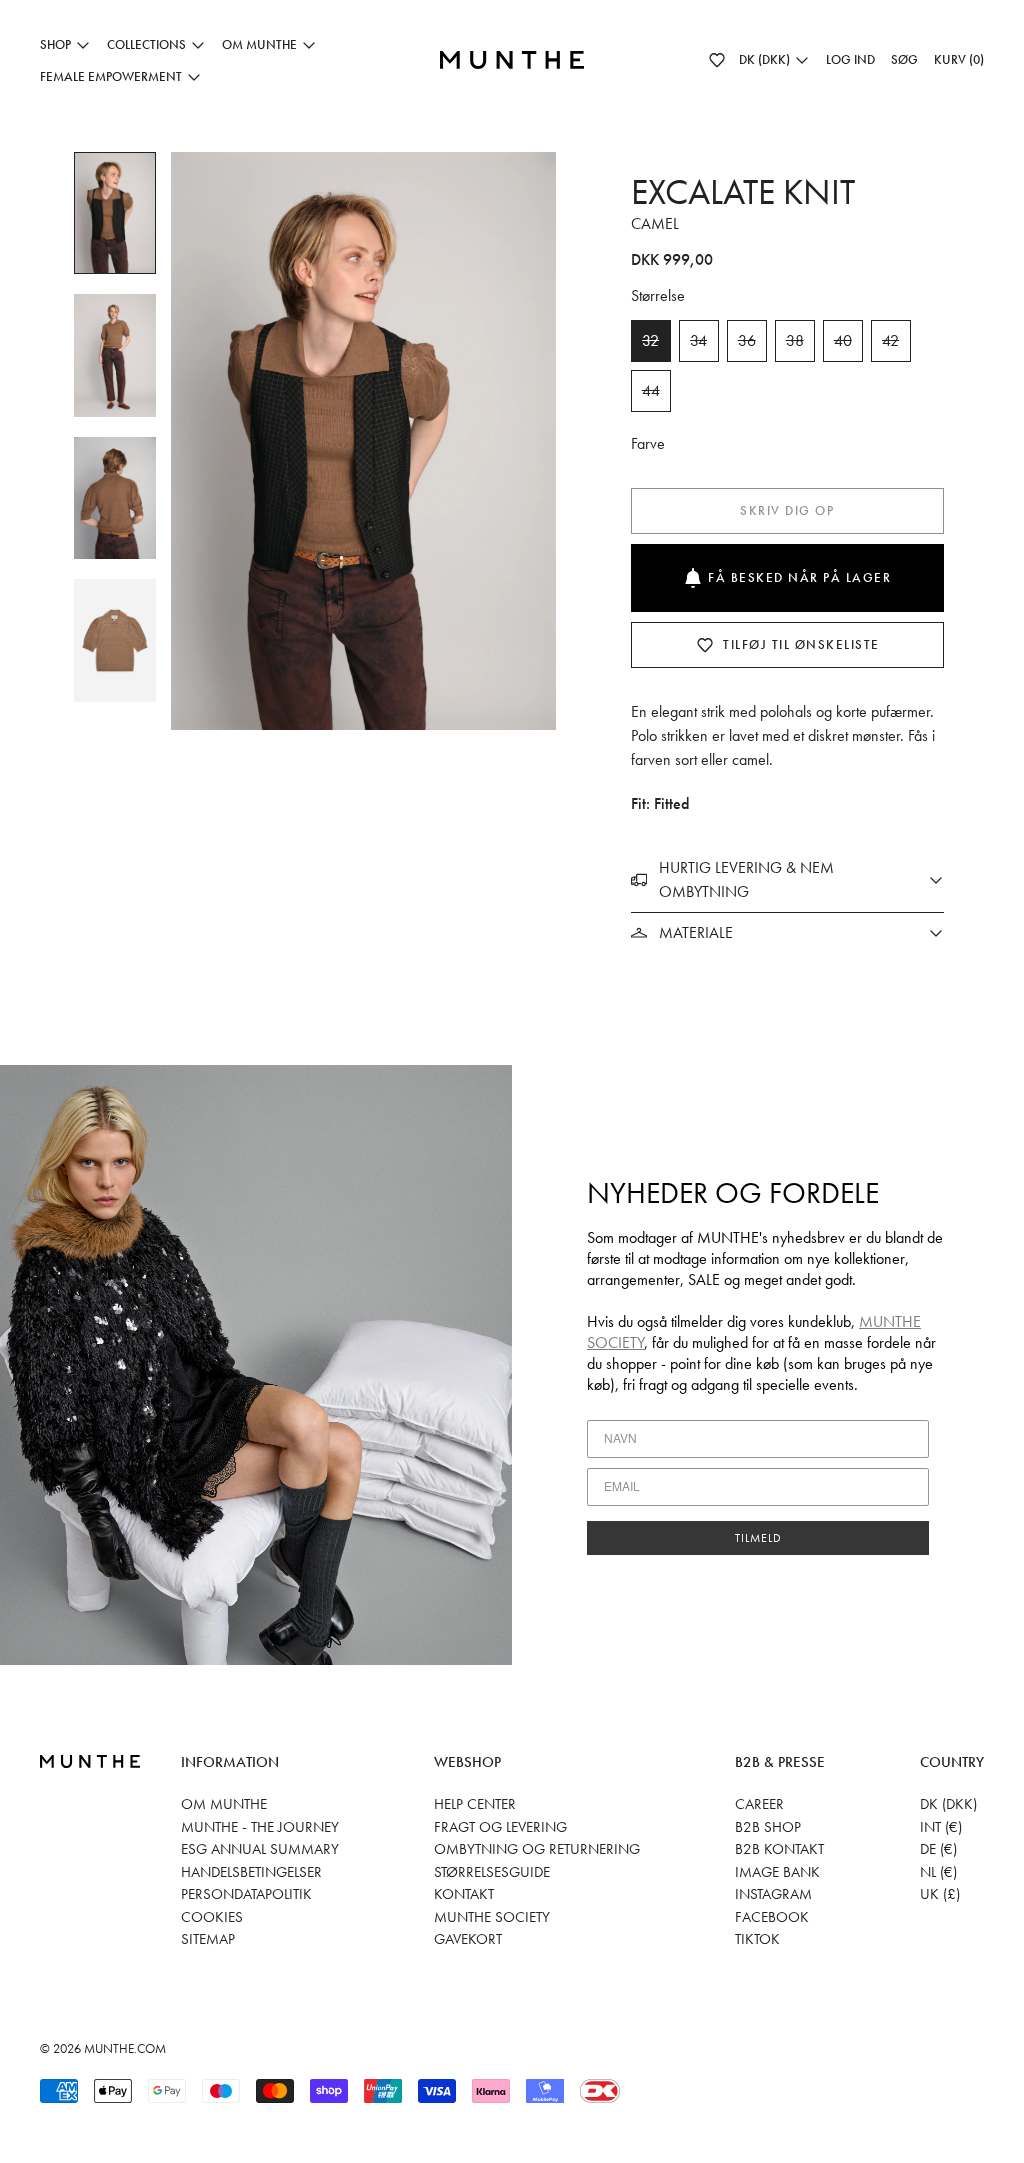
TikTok (757, 1939)
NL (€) (938, 1872)
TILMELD (758, 1538)
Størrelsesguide (492, 1872)
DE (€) (938, 1849)
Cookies (212, 1917)
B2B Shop (768, 1827)
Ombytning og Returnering (537, 1849)
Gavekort (468, 1939)
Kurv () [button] (959, 59)
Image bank (777, 1872)
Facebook (772, 1917)
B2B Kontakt (779, 1849)
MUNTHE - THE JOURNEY (260, 1827)
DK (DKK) (948, 1804)
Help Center (475, 1804)
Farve (648, 443)
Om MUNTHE (224, 1804)
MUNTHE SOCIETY (492, 1917)
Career (759, 1804)
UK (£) (940, 1894)
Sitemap (208, 1939)
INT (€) (941, 1827)
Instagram (773, 1894)
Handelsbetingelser (251, 1872)
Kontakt (464, 1894)
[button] (717, 60)
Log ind (850, 59)
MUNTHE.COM (125, 2048)
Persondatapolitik (246, 1894)
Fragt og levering (500, 1827)
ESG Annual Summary (260, 1849)
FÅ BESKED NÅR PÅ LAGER (799, 577)
